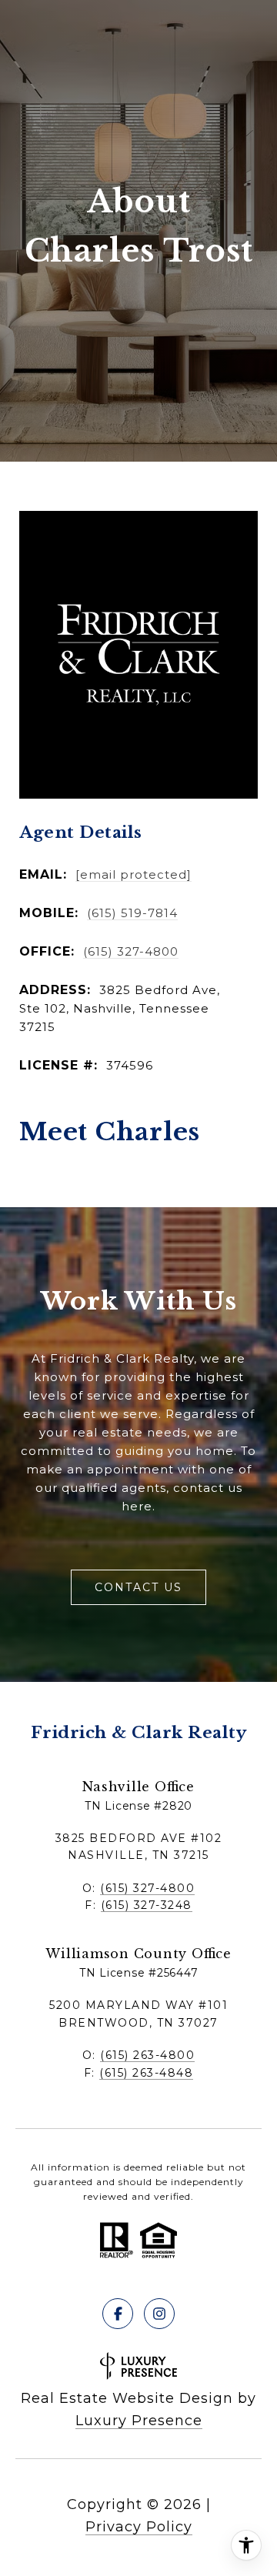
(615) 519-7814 (132, 913)
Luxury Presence (139, 2421)
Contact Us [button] (138, 1587)
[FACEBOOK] (118, 2314)
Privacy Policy (139, 2527)
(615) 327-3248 (147, 1905)
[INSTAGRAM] (159, 2314)
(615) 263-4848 (146, 2073)
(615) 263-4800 (147, 2055)
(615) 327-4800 (131, 951)
